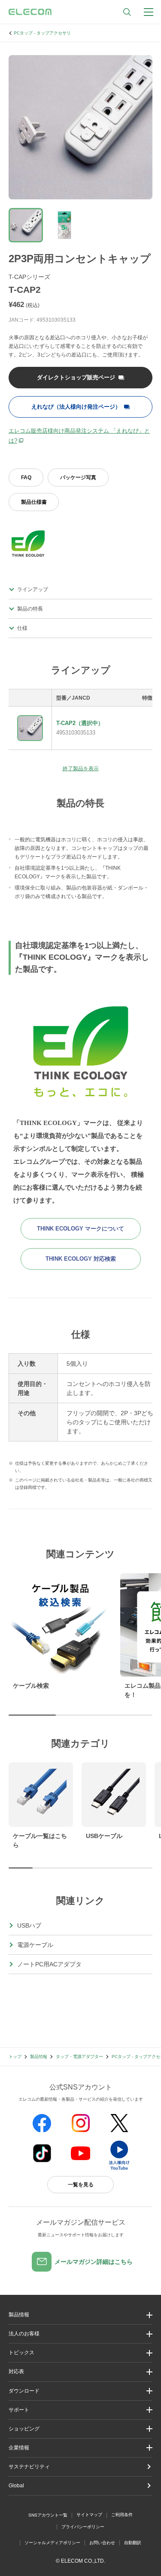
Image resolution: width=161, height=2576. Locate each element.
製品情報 (39, 2057)
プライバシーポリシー (83, 2527)
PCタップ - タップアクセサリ (42, 33)
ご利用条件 (122, 2515)
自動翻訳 (133, 2543)
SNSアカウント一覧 (48, 2515)
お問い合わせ (102, 2543)
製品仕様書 (34, 502)
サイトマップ (89, 2515)
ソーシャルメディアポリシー (52, 2543)
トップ (15, 2057)
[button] (80, 2353)
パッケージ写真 (78, 477)
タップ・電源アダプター (79, 2057)
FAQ (26, 477)
